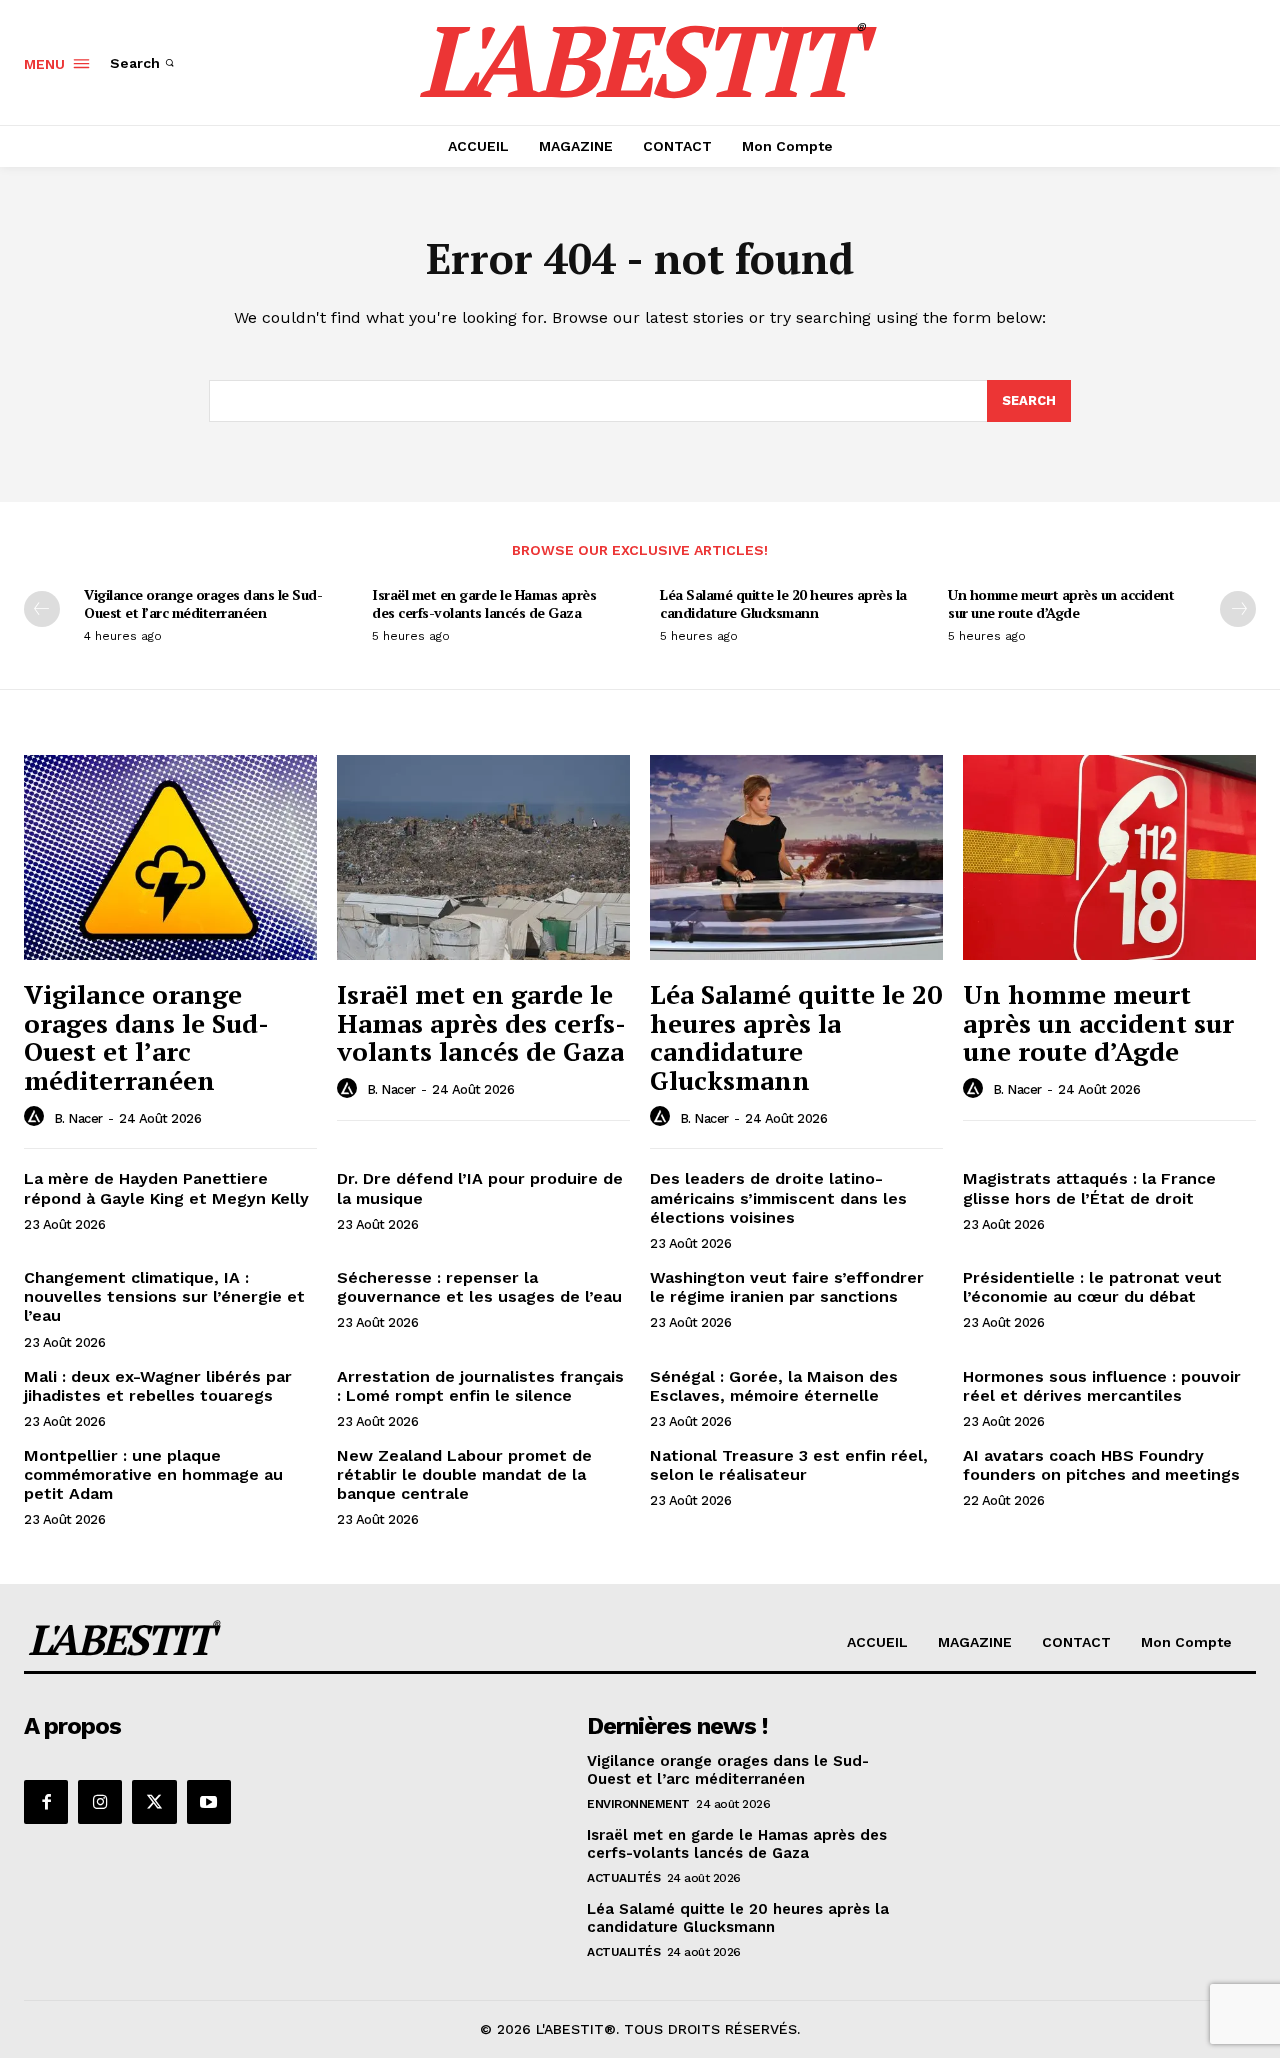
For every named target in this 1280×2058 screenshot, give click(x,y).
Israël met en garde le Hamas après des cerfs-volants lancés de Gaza (484, 603)
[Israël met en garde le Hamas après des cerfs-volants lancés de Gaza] (483, 857)
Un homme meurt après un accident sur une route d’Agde (1061, 603)
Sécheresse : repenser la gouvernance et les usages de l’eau (479, 1287)
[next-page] (1238, 609)
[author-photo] (37, 1117)
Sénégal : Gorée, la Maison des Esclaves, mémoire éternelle (774, 1386)
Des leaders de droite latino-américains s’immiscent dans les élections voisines (778, 1197)
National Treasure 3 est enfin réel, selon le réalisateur (789, 1465)
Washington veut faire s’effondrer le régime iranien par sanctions (787, 1287)
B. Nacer (78, 1118)
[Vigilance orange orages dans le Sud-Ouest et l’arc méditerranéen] (170, 857)
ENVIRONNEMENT (638, 1804)
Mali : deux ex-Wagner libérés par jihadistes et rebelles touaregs (158, 1386)
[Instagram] (100, 1802)
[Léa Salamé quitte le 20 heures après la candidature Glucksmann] (796, 857)
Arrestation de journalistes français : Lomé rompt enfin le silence (480, 1386)
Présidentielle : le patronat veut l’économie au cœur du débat (1092, 1287)
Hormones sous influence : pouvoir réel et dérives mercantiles (1102, 1386)
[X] (154, 1802)
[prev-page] (42, 609)
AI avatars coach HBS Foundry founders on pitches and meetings (1101, 1465)
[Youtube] (209, 1802)
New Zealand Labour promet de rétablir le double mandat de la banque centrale (464, 1474)
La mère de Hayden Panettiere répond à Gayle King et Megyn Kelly (166, 1188)
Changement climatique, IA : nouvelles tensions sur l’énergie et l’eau (164, 1296)
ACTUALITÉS (623, 1878)
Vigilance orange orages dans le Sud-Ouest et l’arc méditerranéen (203, 603)
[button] (144, 63)
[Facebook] (46, 1802)
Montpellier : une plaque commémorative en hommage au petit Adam (153, 1474)
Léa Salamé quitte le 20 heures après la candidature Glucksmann (783, 603)
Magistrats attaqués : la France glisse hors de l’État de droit (1089, 1188)
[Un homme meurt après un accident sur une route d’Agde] (1109, 857)
